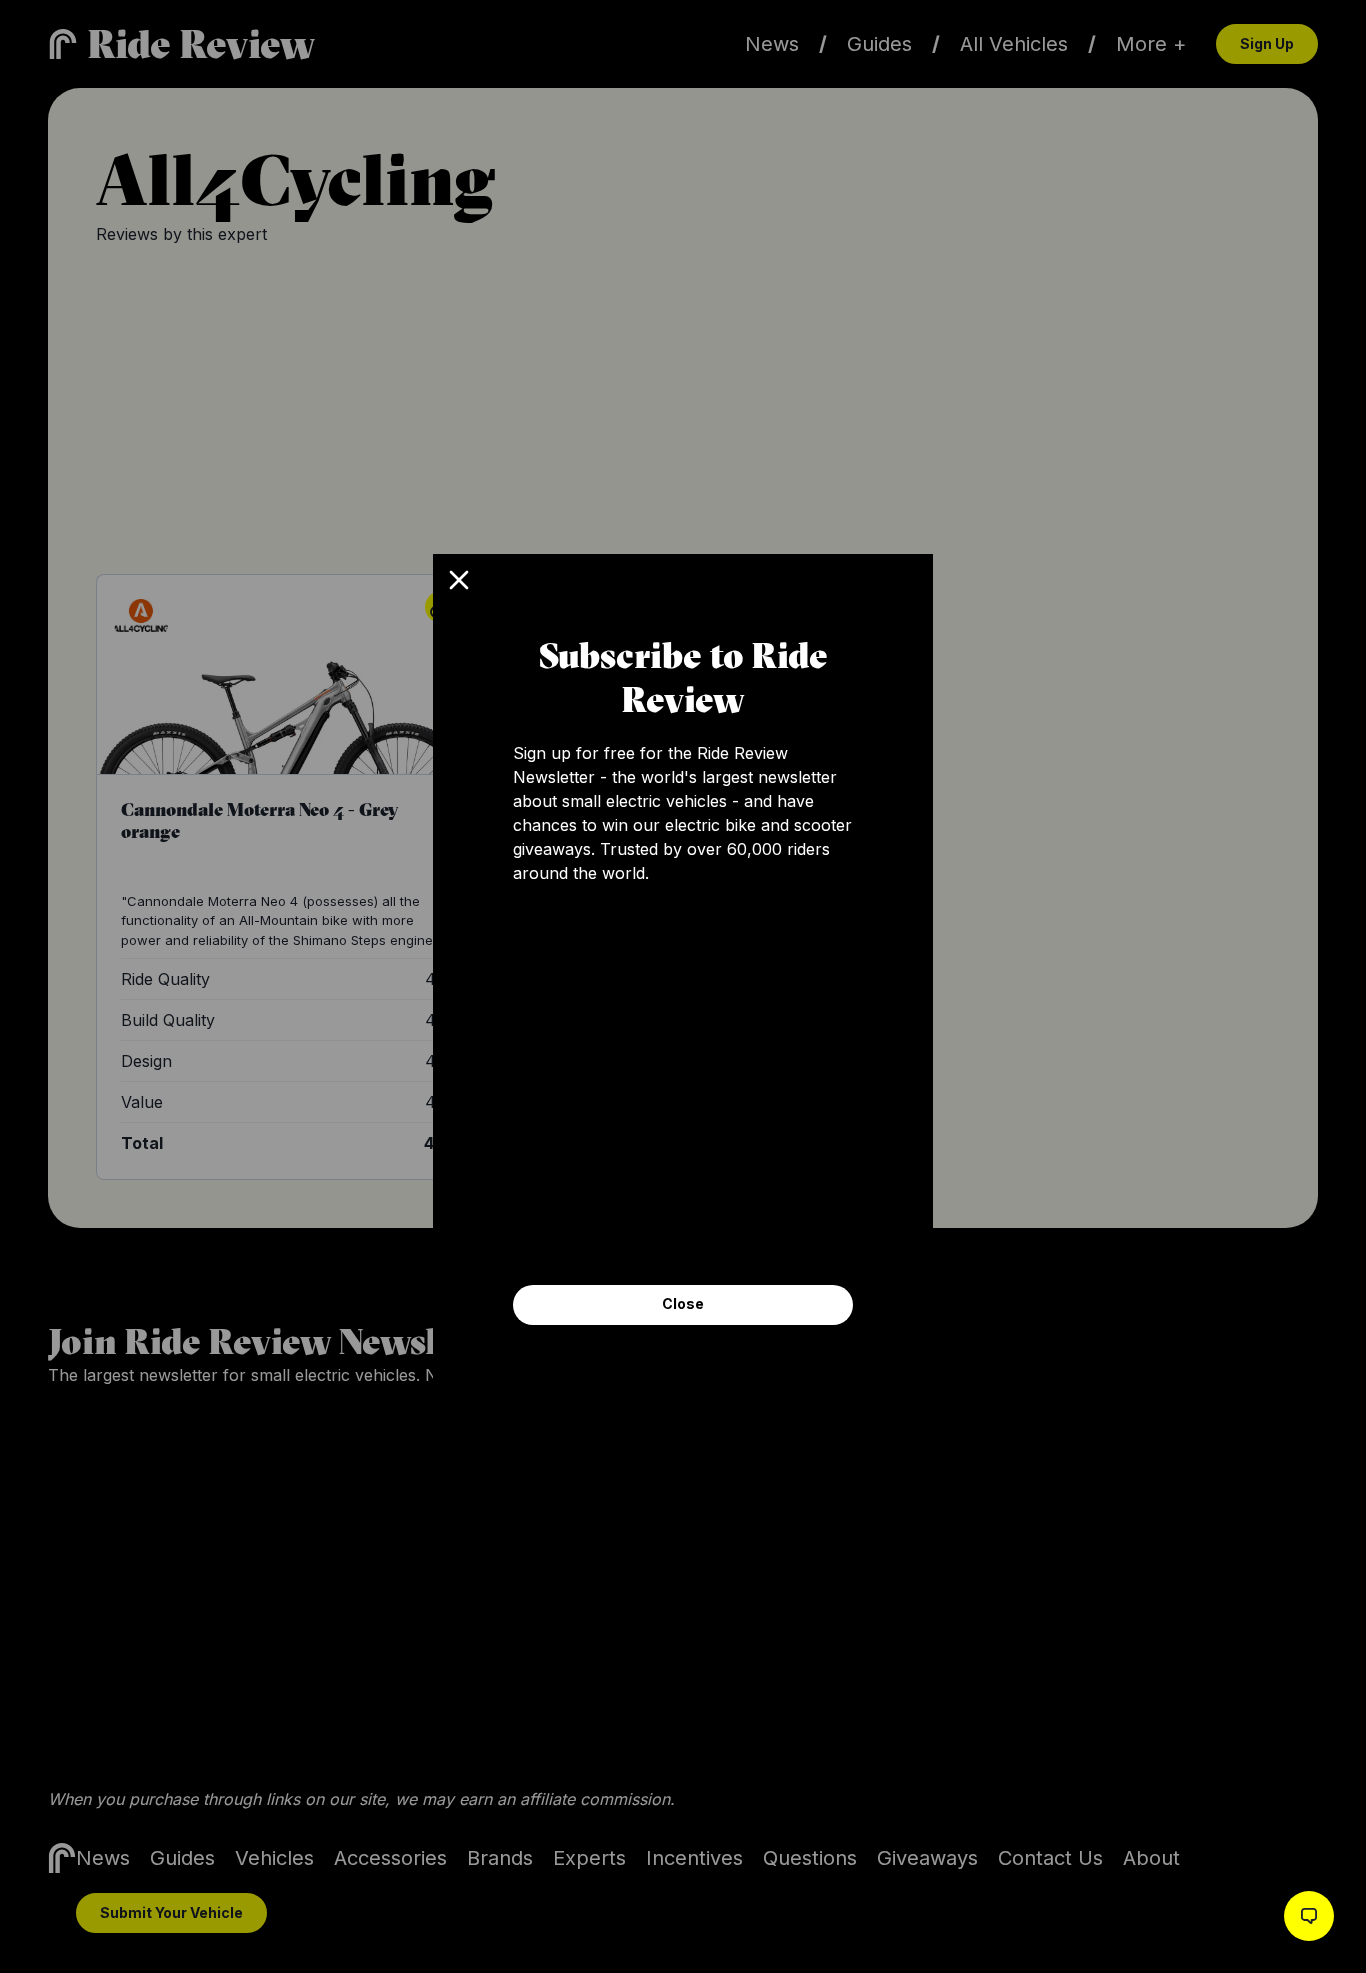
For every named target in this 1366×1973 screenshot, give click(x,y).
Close (683, 1303)
